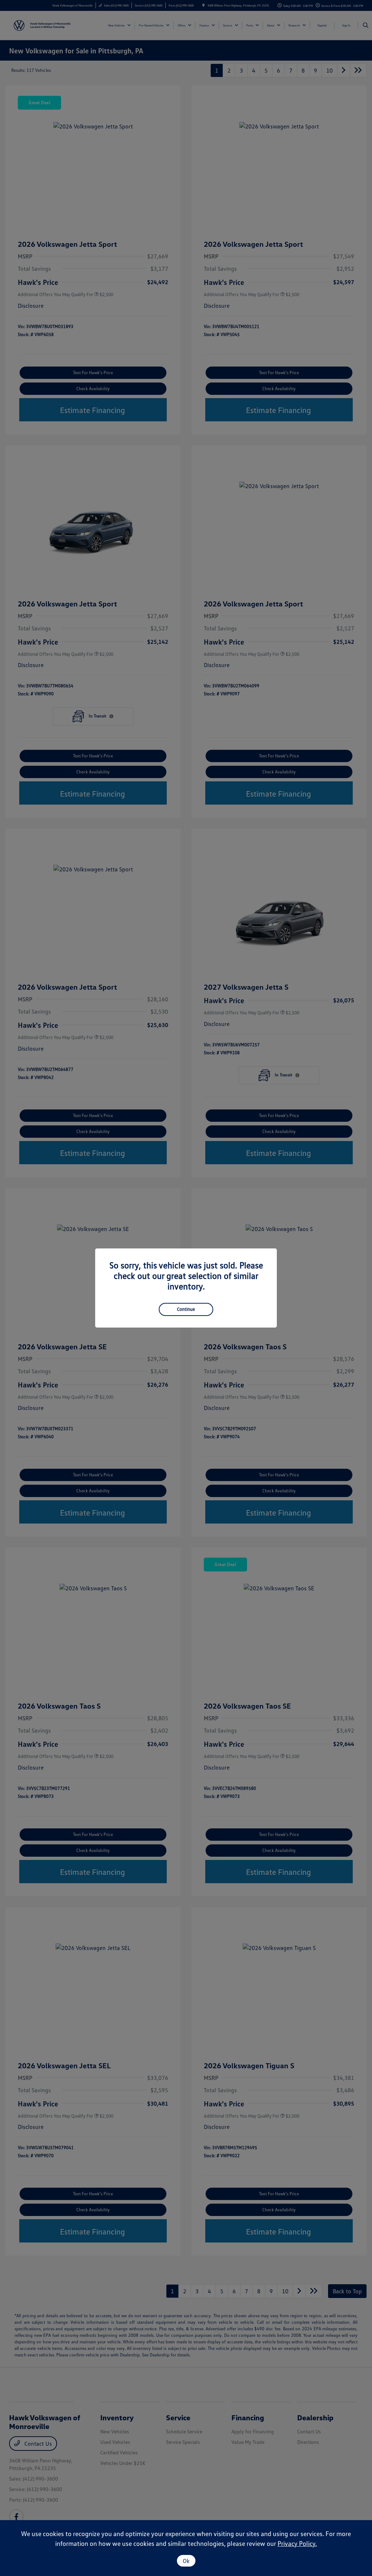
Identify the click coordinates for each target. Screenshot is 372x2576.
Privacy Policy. (297, 2543)
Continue (186, 1309)
